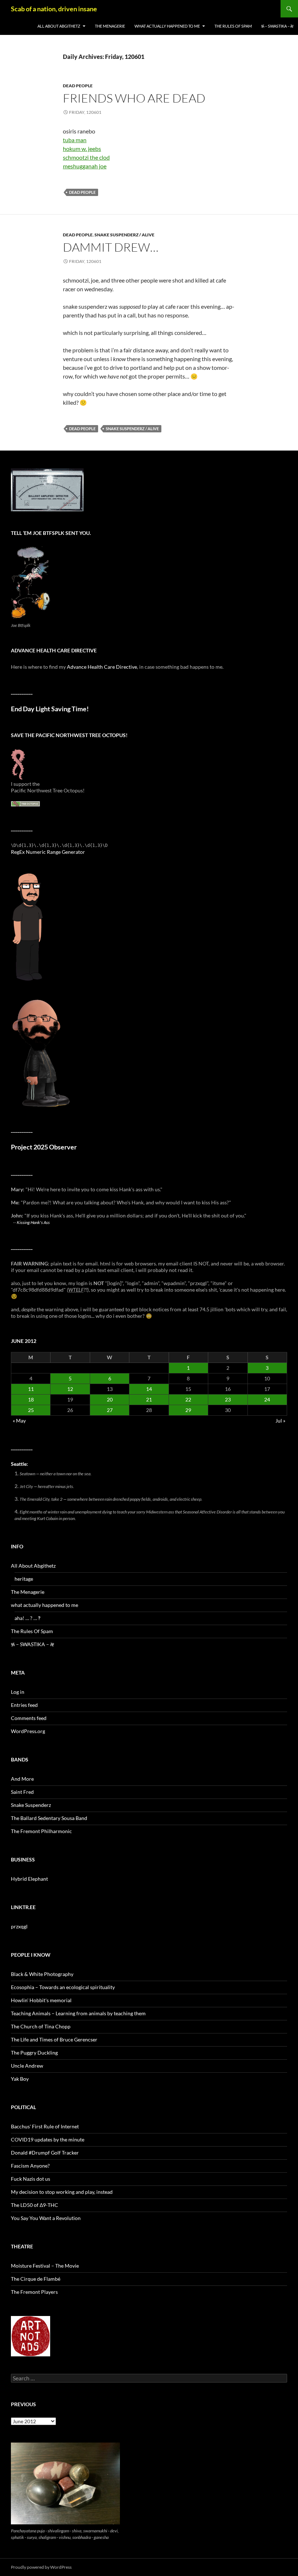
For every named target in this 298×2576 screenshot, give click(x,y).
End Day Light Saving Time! (50, 709)
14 (149, 1389)
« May (19, 1421)
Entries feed (24, 1705)
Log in (18, 1692)
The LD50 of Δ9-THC (35, 2205)
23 (228, 1399)
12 (70, 1389)
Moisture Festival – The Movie (45, 2266)
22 (188, 1399)
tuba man (75, 140)
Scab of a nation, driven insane (54, 9)
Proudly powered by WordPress (41, 2567)
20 (110, 1399)
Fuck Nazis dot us (31, 2179)
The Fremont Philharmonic (41, 1831)
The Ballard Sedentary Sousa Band (49, 1818)
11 (31, 1389)
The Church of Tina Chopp (41, 2026)
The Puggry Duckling (34, 2053)
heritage (24, 1579)
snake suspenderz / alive (124, 235)
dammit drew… (111, 247)
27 (110, 1410)
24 (267, 1399)
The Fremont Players (34, 2292)
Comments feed (29, 1718)
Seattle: (19, 1464)
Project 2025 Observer (44, 1147)
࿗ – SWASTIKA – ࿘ (277, 26)
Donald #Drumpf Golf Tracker (45, 2153)
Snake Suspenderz (31, 1805)
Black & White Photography (42, 1974)
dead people (78, 86)
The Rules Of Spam (233, 26)
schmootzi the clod (86, 157)
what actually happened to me (167, 26)
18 (31, 1399)
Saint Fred (22, 1792)
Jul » (280, 1421)
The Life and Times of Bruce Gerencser (54, 2039)
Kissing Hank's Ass (33, 1222)
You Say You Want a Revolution (46, 2218)
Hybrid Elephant (29, 1879)
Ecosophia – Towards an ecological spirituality (63, 1987)
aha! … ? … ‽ (27, 1618)
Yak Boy (20, 2079)
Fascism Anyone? (30, 2166)
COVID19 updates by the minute (48, 2139)
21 (149, 1399)
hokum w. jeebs (82, 149)
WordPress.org (28, 1731)
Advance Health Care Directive (102, 667)
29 (188, 1410)
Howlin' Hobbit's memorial (41, 2000)
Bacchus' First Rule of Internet (45, 2126)
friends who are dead (134, 98)
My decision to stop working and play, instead (62, 2192)
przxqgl (19, 1926)
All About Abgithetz (59, 26)
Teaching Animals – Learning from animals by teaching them (78, 2013)
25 (31, 1410)
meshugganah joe (85, 166)
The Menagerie (110, 26)
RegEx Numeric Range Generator (48, 852)
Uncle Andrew (27, 2066)
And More (22, 1779)
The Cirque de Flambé (36, 2279)
